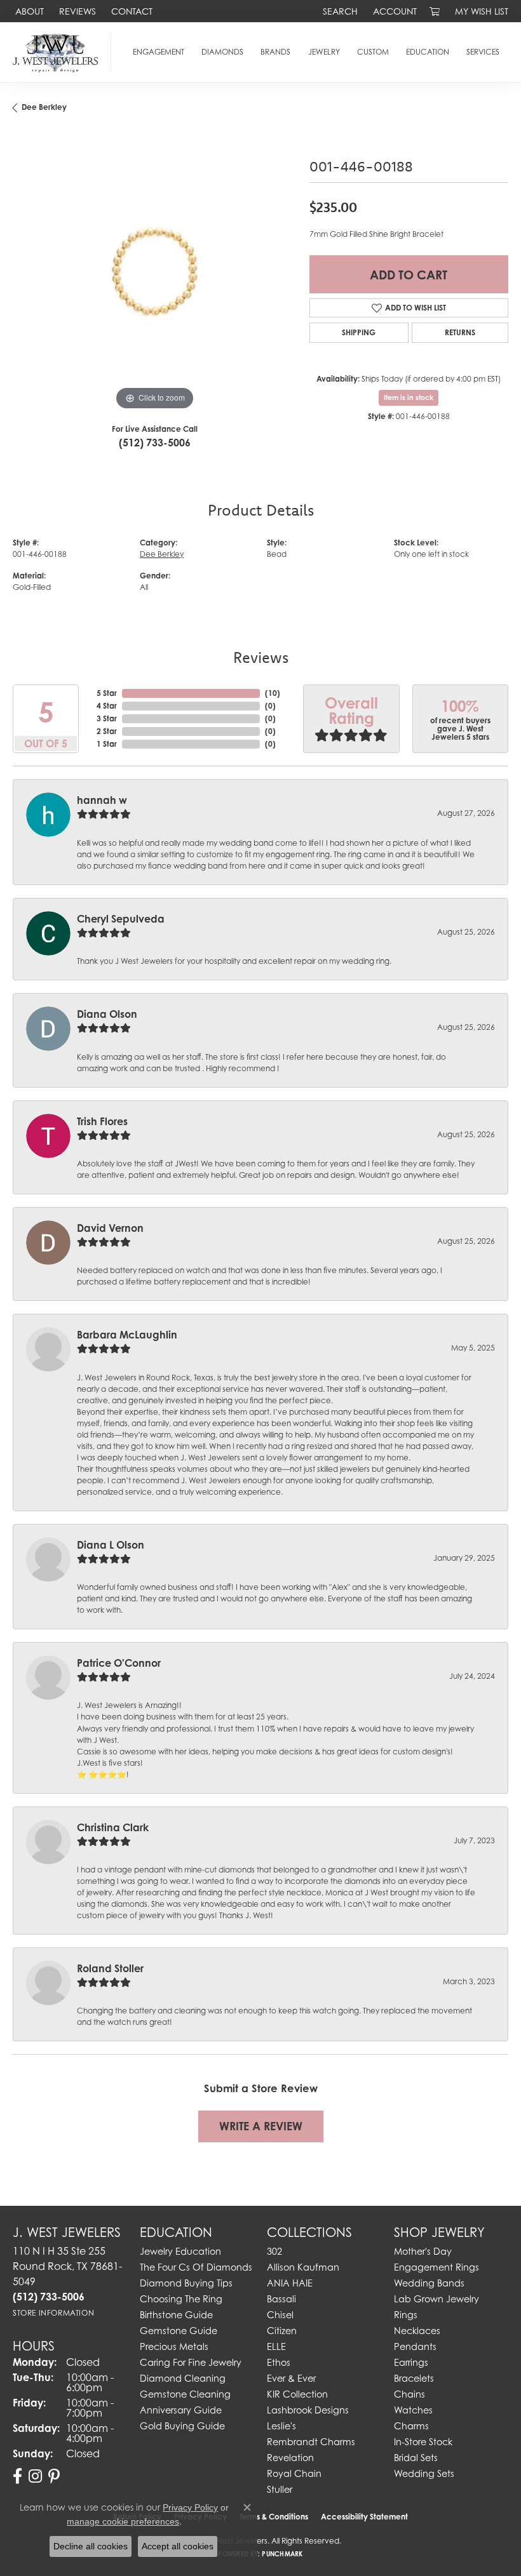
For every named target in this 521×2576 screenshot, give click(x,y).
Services (483, 52)
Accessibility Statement (364, 2517)
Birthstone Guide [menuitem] (176, 2315)
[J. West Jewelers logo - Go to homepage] (59, 52)
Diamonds (222, 52)
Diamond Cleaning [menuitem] (183, 2378)
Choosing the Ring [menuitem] (181, 2299)
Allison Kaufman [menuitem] (303, 2267)
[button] (339, 11)
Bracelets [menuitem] (414, 2378)
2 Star (107, 731)
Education (428, 52)
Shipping (359, 332)
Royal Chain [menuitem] (294, 2473)
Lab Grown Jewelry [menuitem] (436, 2299)
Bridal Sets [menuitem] (416, 2458)
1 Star (107, 744)
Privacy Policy (190, 2507)
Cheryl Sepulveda (121, 919)
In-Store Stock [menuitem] (423, 2442)
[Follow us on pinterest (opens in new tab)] (54, 2476)
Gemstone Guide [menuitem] (179, 2331)
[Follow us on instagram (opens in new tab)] (35, 2476)
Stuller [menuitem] (280, 2489)
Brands (275, 52)
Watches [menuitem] (413, 2410)
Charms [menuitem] (411, 2426)
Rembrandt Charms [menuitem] (311, 2442)
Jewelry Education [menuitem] (180, 2251)
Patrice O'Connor (119, 1663)
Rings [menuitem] (406, 2315)
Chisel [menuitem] (280, 2315)
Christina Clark (113, 1827)
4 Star (107, 706)
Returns (460, 332)
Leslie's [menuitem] (281, 2426)
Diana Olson (107, 1014)
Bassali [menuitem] (281, 2299)
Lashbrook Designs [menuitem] (308, 2410)
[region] (155, 272)
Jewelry (324, 52)
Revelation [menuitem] (290, 2458)
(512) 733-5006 (155, 443)
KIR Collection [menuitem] (297, 2394)
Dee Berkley (44, 107)
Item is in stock (409, 397)
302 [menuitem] (274, 2251)
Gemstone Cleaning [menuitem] (185, 2394)
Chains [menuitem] (409, 2394)
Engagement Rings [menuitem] (436, 2267)
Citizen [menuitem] (282, 2331)
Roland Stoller (110, 1968)
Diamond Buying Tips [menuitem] (186, 2283)
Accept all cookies (178, 2546)
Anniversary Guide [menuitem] (181, 2410)
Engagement (159, 52)
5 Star (107, 693)
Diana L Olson (111, 1545)
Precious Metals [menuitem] (174, 2346)
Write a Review (261, 2126)
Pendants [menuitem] (415, 2346)
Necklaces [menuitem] (417, 2331)
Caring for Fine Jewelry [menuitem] (191, 2362)
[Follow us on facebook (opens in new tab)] (17, 2476)
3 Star (107, 718)
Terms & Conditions (274, 2517)
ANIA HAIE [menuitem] (290, 2283)
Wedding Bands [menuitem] (429, 2283)
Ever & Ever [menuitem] (291, 2378)
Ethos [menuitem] (279, 2362)
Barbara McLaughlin (127, 1335)
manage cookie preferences (123, 2521)
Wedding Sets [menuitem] (424, 2473)
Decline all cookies (91, 2546)
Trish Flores (102, 1121)
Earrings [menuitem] (411, 2362)
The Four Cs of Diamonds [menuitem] (196, 2267)
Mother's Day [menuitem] (423, 2251)
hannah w (102, 800)
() (273, 693)
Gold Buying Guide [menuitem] (182, 2426)
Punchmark (282, 2554)
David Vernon (110, 1228)
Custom (373, 52)
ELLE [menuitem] (276, 2346)
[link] (28, 11)
